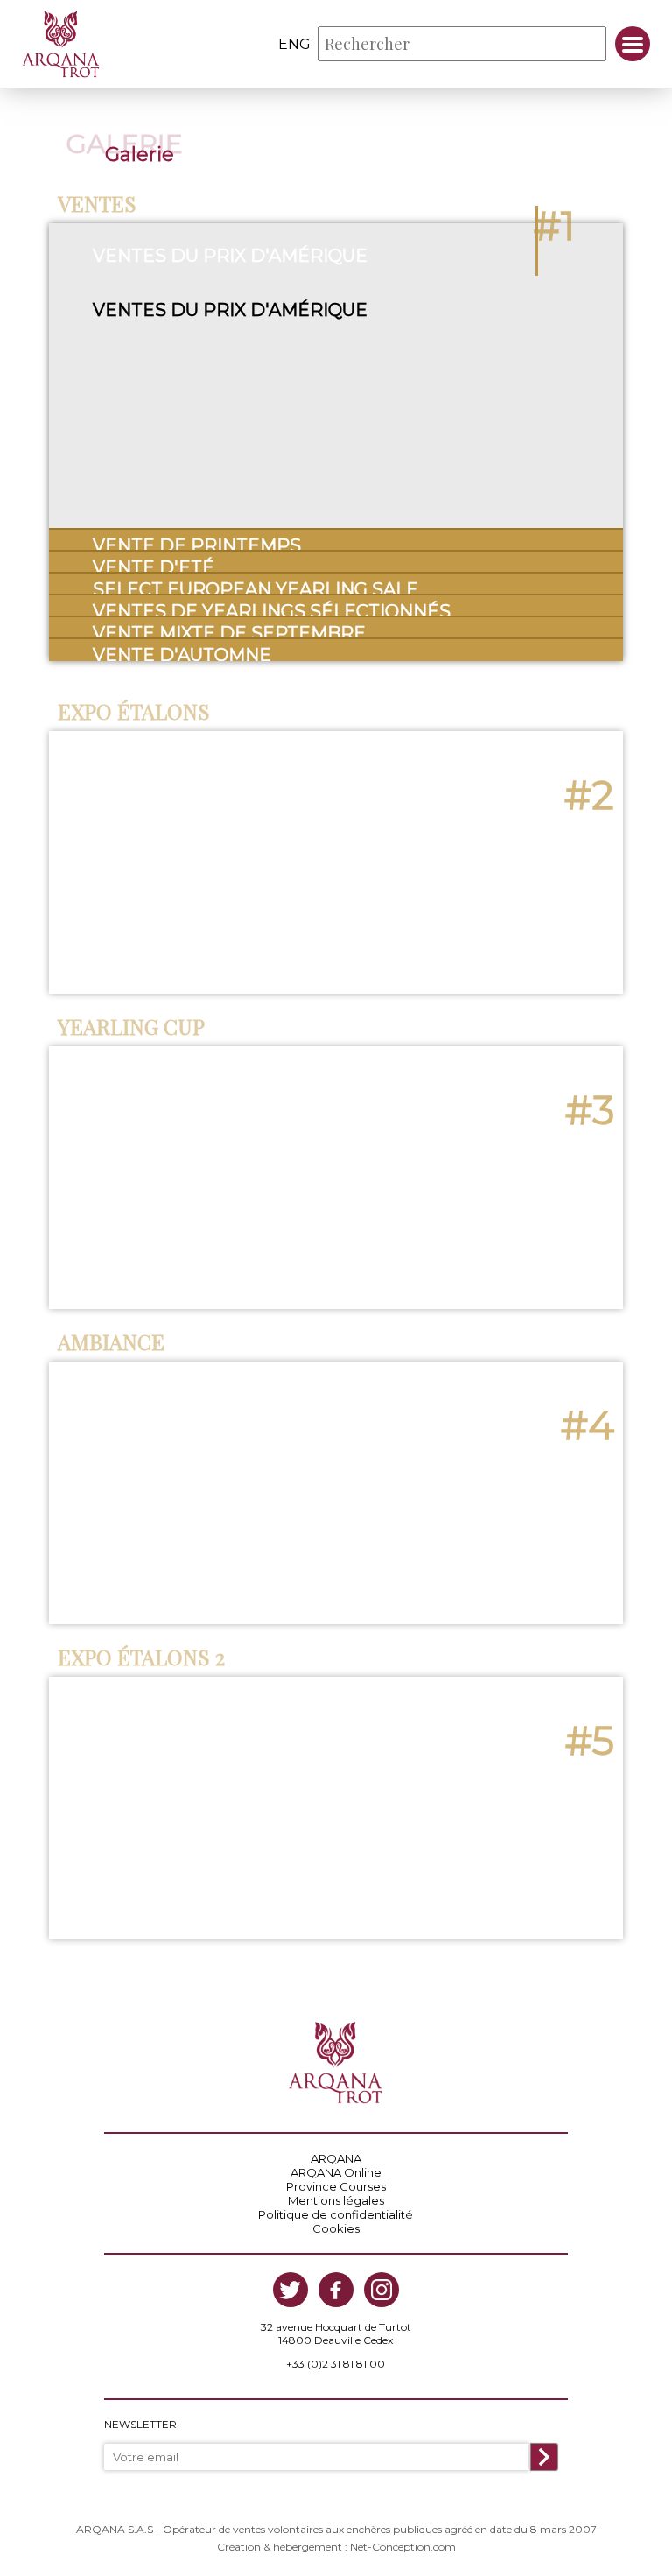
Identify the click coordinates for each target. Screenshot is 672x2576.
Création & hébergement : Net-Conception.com (336, 2547)
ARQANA (336, 2158)
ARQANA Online (336, 2172)
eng (294, 44)
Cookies (336, 2228)
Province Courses (336, 2186)
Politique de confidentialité (336, 2214)
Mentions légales (336, 2200)
